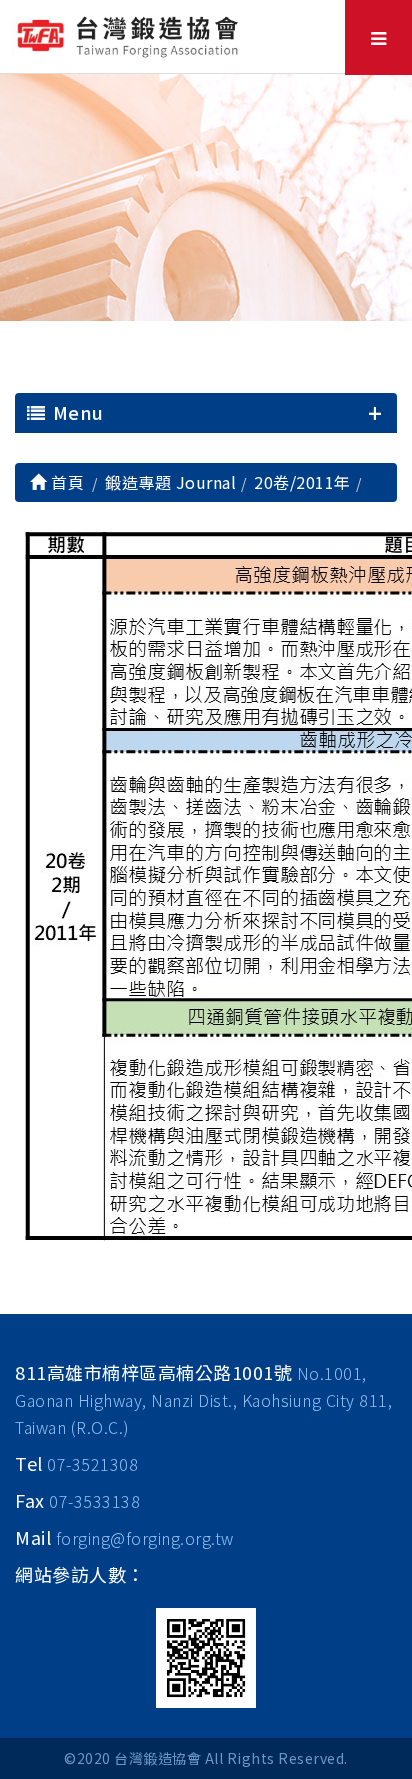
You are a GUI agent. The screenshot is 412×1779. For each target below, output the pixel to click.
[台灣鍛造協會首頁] (130, 34)
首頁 (65, 482)
